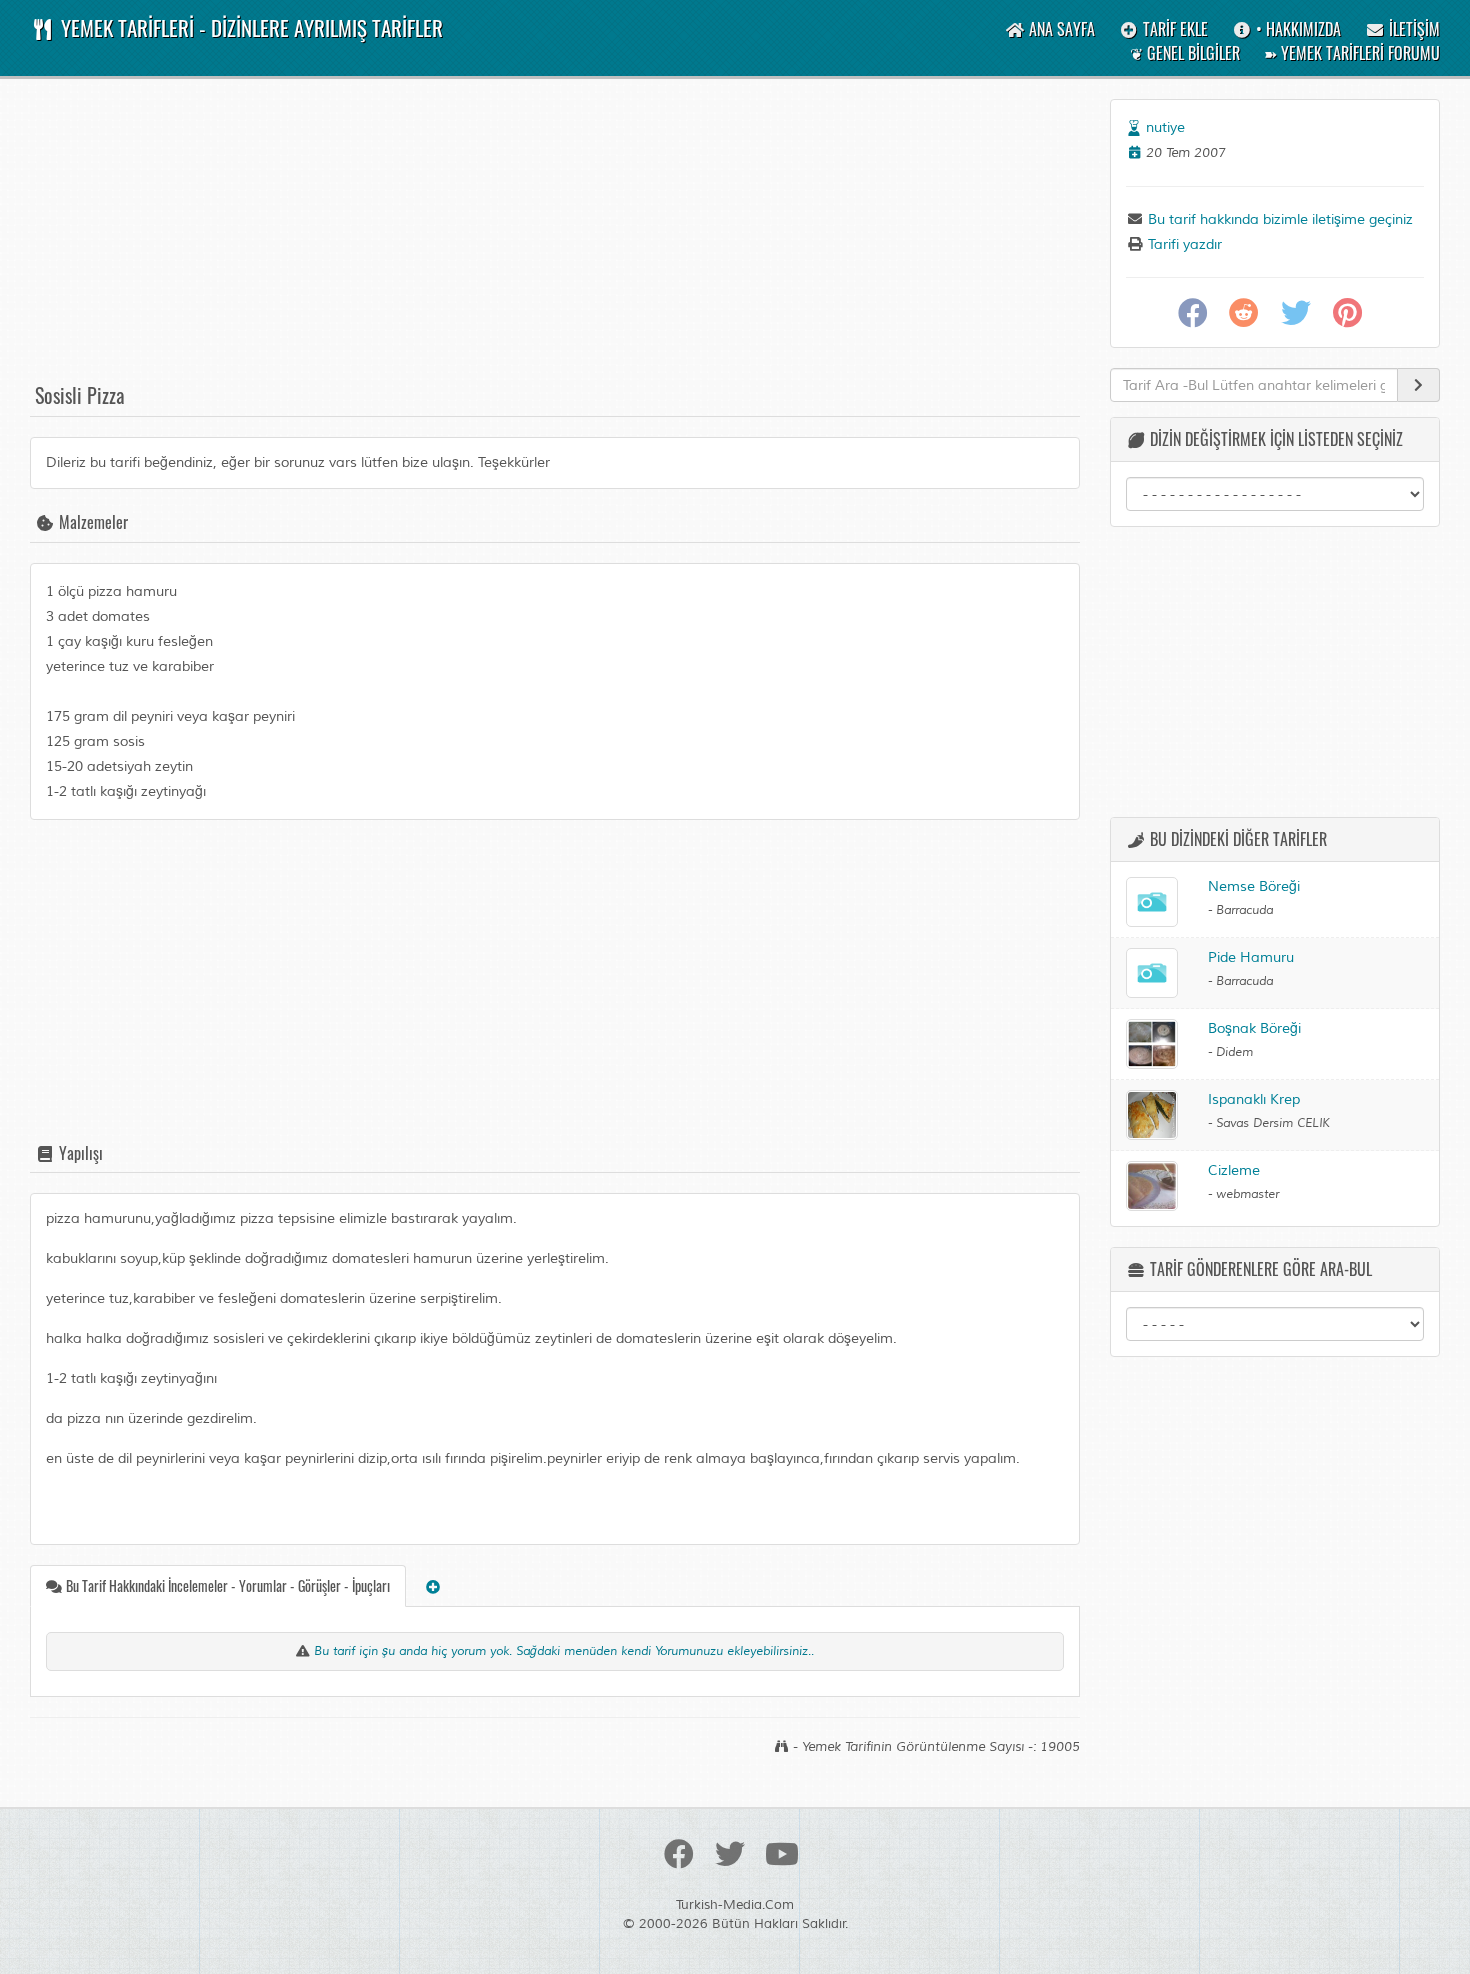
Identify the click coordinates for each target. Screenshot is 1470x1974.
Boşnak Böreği (1254, 1028)
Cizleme (1234, 1170)
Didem (1234, 1052)
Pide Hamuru (1251, 957)
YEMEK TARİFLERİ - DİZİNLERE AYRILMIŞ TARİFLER (249, 27)
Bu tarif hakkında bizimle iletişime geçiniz (1278, 219)
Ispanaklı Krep (1254, 1099)
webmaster (1247, 1194)
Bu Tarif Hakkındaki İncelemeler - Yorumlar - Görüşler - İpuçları (226, 1585)
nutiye (1165, 127)
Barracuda (1244, 910)
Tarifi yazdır (1183, 244)
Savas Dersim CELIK (1273, 1123)
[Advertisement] (555, 239)
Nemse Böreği (1254, 886)
